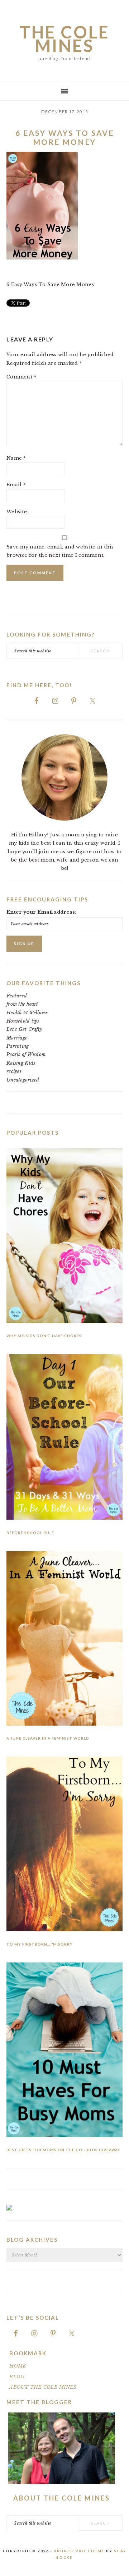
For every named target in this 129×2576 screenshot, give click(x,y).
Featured (17, 996)
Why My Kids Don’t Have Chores (44, 1336)
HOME (18, 2366)
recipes (14, 1071)
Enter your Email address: (42, 912)
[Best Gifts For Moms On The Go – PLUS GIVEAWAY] (64, 2051)
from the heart (22, 1004)
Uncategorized (23, 1080)
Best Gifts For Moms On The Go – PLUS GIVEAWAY (63, 2150)
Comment (21, 377)
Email (16, 485)
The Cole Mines (65, 39)
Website (17, 512)
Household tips (23, 1021)
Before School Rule (30, 1533)
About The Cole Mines (62, 2498)
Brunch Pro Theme (79, 2551)
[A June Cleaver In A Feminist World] (64, 1640)
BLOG (17, 2377)
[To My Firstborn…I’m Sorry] (64, 1845)
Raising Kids (21, 1063)
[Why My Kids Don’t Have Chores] (64, 1237)
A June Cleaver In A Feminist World (48, 1738)
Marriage (17, 1038)
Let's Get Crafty (24, 1029)
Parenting (18, 1046)
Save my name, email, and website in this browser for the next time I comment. (60, 551)
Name (16, 458)
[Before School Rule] (64, 1438)
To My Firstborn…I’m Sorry (40, 1944)
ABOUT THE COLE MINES (43, 2387)
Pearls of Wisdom (26, 1054)
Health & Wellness (27, 1013)
